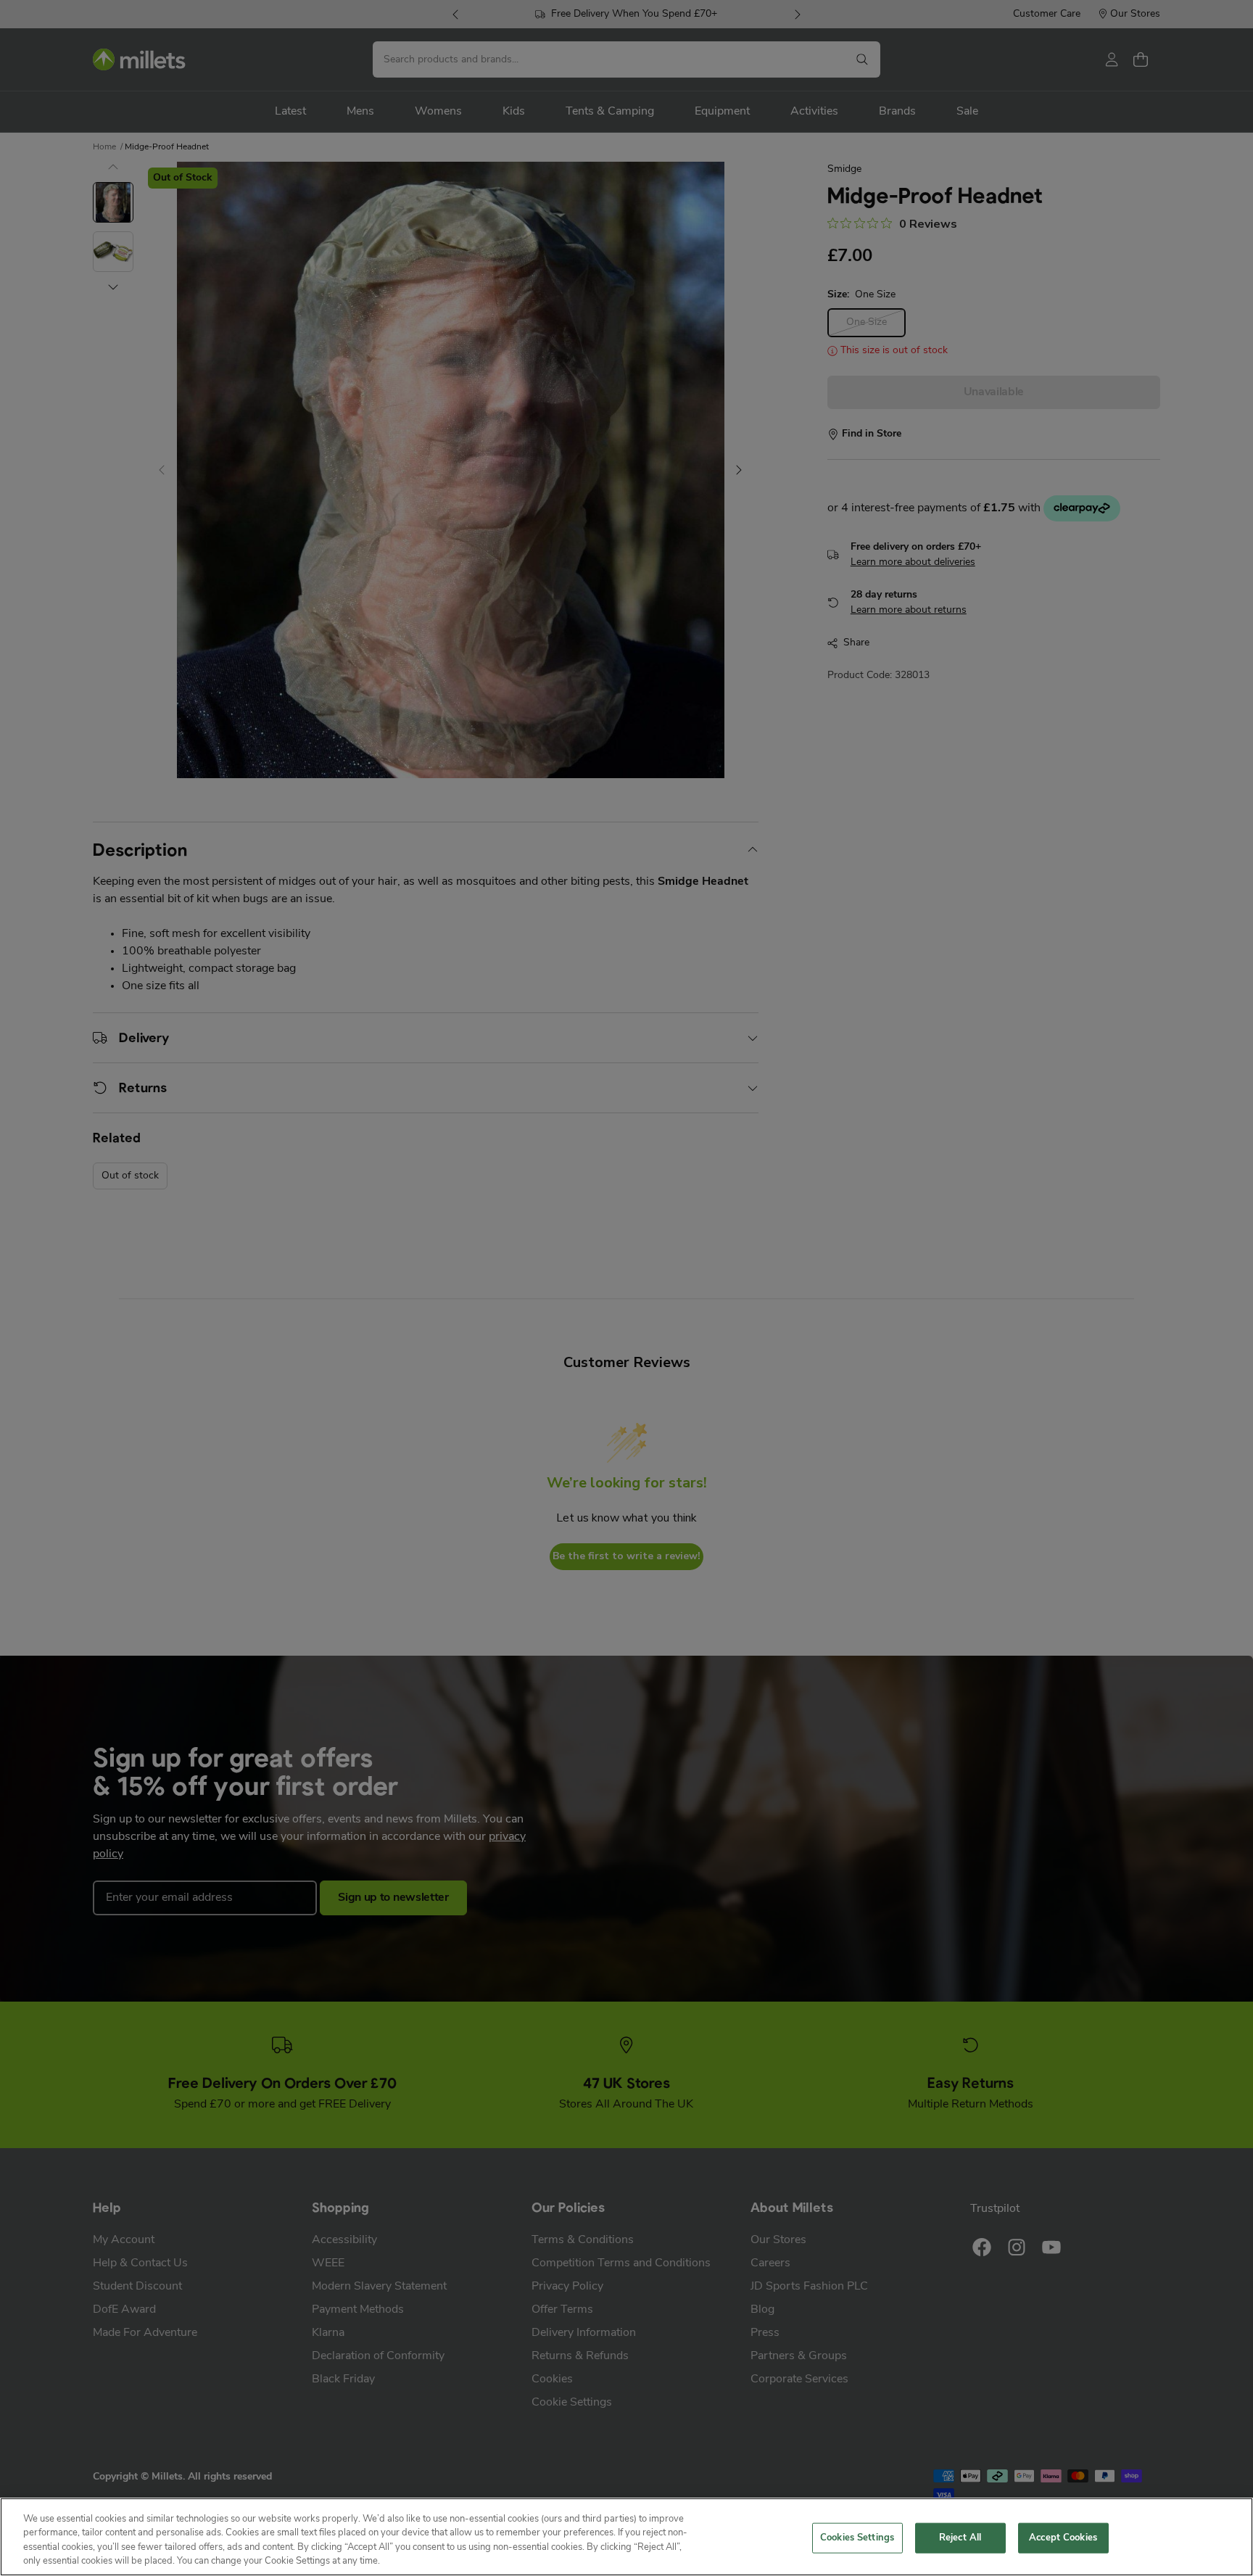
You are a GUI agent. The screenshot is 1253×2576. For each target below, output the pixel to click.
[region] (626, 2537)
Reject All (960, 2538)
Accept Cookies (1063, 2538)
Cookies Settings (857, 2538)
